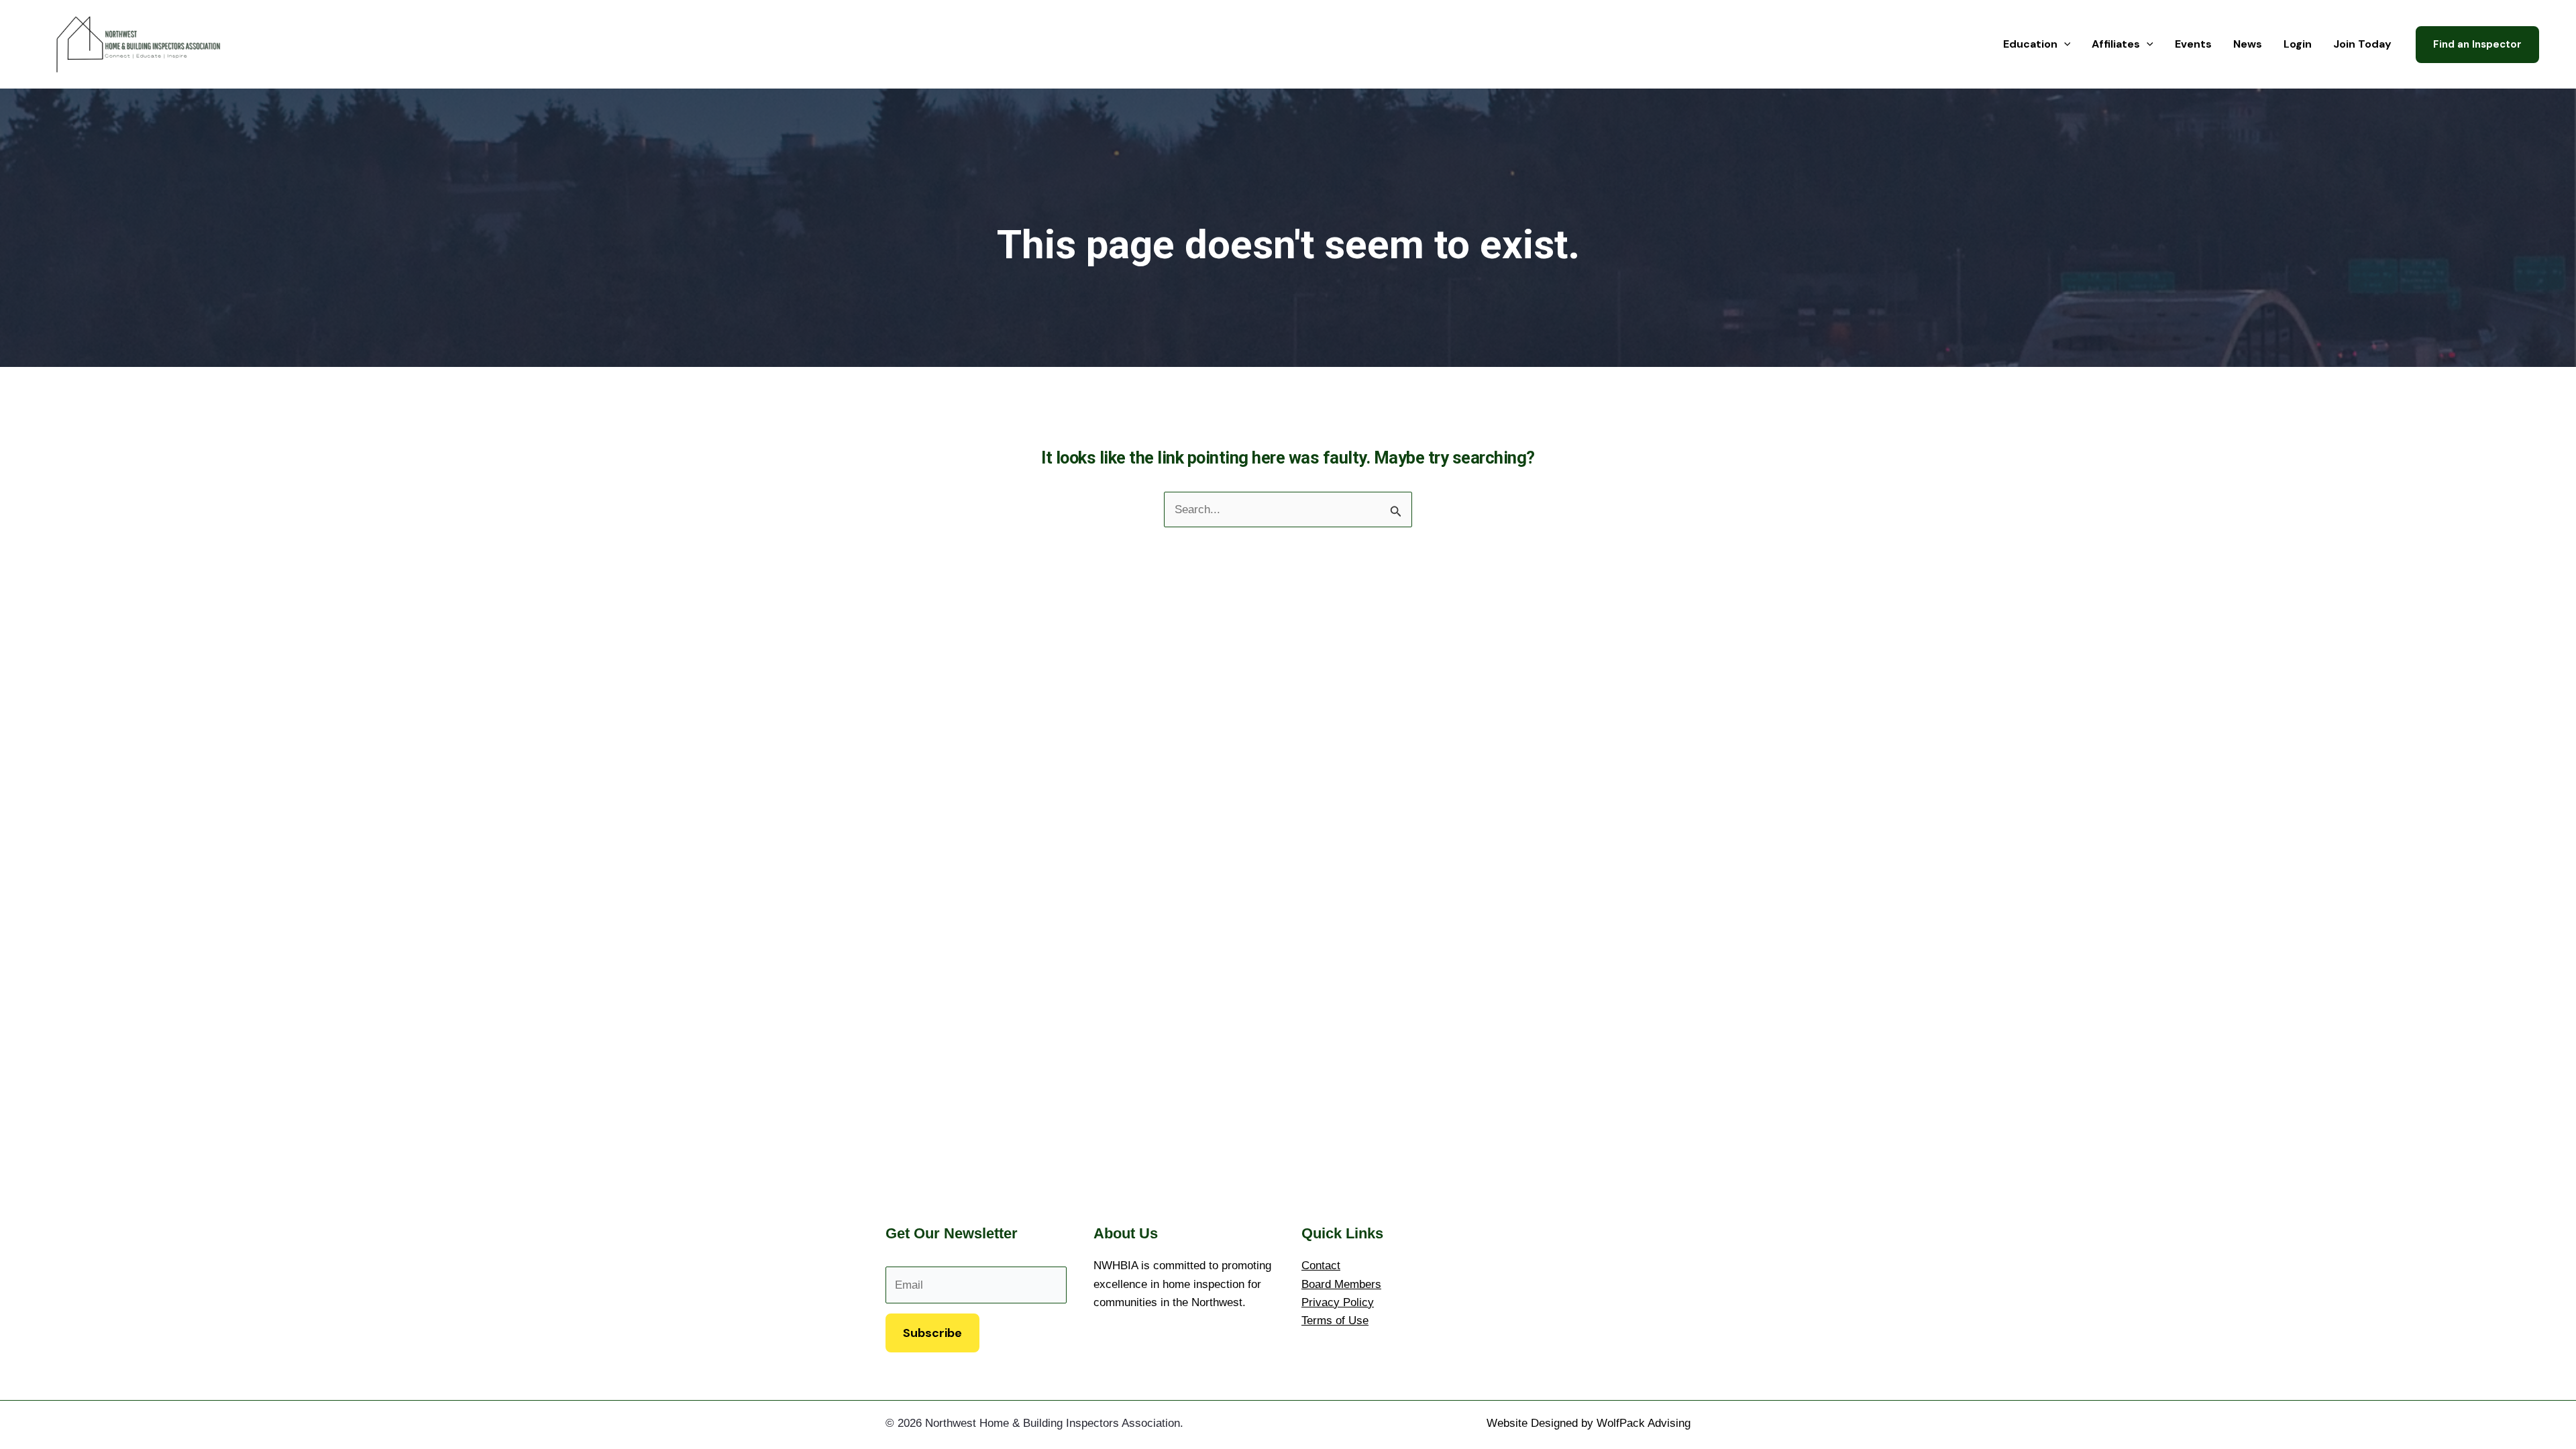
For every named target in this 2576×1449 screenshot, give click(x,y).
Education (2030, 44)
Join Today (2362, 44)
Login (2298, 44)
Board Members (1341, 1284)
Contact (1321, 1266)
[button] (2064, 44)
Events (2193, 44)
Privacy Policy (1338, 1302)
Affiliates (2116, 44)
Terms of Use (1335, 1321)
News (2248, 44)
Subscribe (932, 1333)
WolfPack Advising (1644, 1423)
